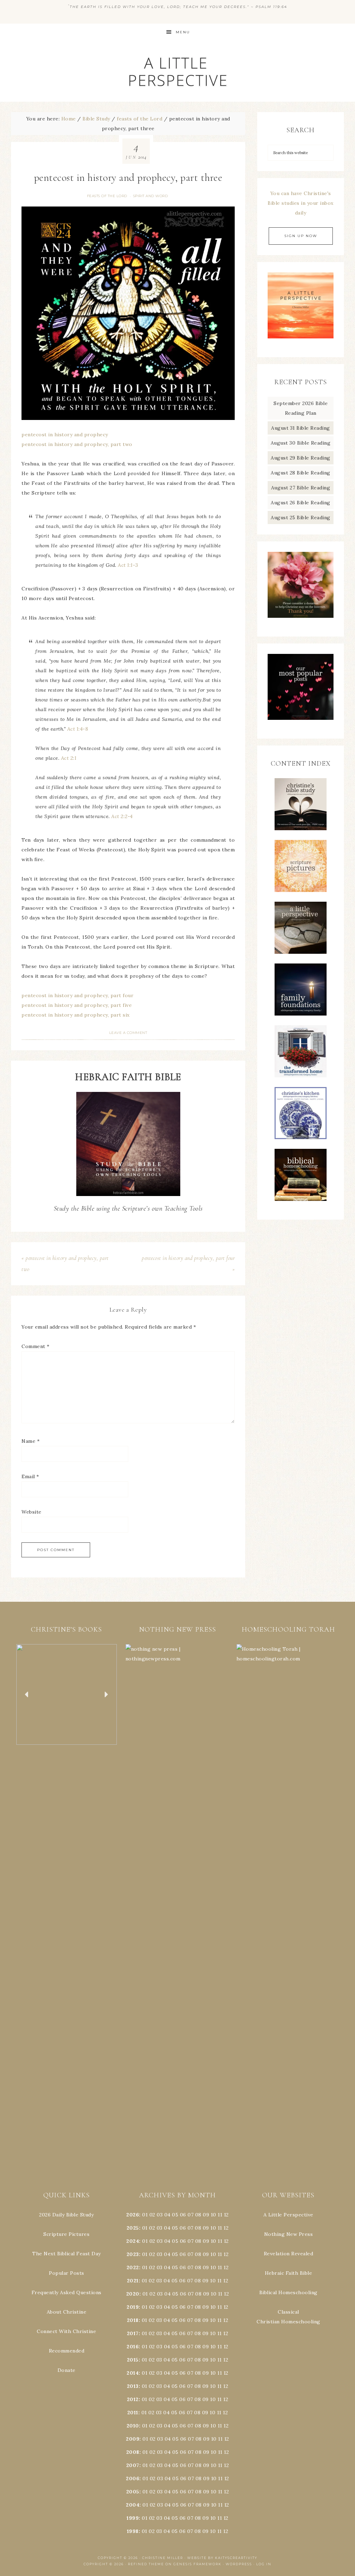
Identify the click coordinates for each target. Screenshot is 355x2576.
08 (198, 2215)
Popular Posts (67, 2273)
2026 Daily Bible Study (66, 2215)
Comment (36, 1346)
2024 (133, 2241)
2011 (133, 2413)
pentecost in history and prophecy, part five (77, 1005)
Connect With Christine (66, 2331)
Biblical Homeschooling (288, 2292)
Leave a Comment (128, 1033)
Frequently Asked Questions (67, 2292)
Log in (264, 2564)
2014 (133, 2373)
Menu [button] (183, 32)
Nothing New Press (289, 2234)
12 (226, 2228)
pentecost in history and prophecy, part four (77, 995)
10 (213, 2228)
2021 (133, 2281)
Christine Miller (163, 2558)
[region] (67, 1695)
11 (220, 2228)
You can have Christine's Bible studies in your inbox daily (301, 203)
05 (175, 2215)
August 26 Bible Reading (301, 503)
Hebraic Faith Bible (289, 2273)
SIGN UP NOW (301, 236)
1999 (133, 2518)
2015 (133, 2360)
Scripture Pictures (66, 2234)
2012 (133, 2399)
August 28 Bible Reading (301, 473)
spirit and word (151, 196)
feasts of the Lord (107, 196)
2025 (133, 2228)
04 (167, 2215)
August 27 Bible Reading (301, 488)
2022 (133, 2267)
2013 (133, 2386)
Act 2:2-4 (122, 816)
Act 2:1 (69, 758)
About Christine (67, 2312)
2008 (133, 2452)
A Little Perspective (177, 71)
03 (160, 2215)
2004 (133, 2505)
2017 (133, 2333)
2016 (133, 2347)
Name (31, 1441)
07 (191, 2215)
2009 (133, 2439)
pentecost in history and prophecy (65, 435)
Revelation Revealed (289, 2254)
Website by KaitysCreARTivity (222, 2558)
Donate (67, 2370)
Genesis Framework (197, 2564)
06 (183, 2215)
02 (152, 2215)
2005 (133, 2492)
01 (145, 2215)
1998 (133, 2531)
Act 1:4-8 (78, 729)
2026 (133, 2215)
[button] (67, 1695)
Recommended (67, 2351)
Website (32, 1512)
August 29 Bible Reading (301, 458)
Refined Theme (146, 2564)
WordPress (239, 2564)
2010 (133, 2426)
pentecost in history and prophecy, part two (77, 444)
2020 (133, 2294)
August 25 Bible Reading (301, 517)
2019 (133, 2307)
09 (206, 2228)
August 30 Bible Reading (301, 443)
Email (30, 1476)
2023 (133, 2254)
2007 (133, 2465)
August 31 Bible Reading (301, 428)
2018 (133, 2320)
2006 (133, 2478)
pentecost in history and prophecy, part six (76, 1015)
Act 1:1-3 (128, 565)
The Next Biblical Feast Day (67, 2254)
